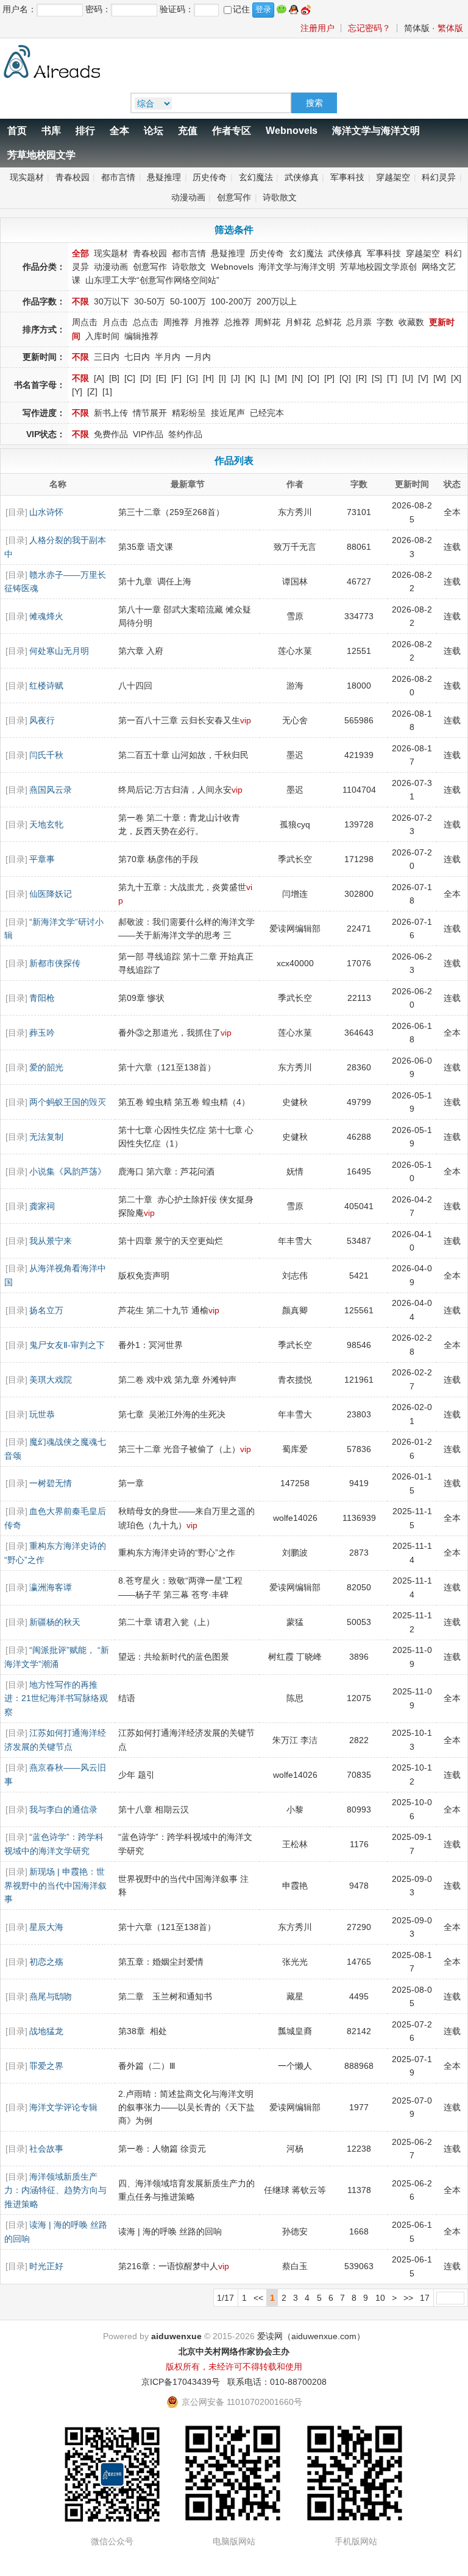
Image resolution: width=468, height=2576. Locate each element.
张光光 (295, 1962)
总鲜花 (328, 322)
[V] (423, 378)
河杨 (295, 2149)
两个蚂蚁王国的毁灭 (68, 1102)
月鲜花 (298, 322)
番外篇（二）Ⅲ (147, 2066)
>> (408, 2298)
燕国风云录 (51, 790)
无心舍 (295, 720)
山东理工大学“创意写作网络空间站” (152, 280)
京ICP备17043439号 (181, 2382)
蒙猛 (295, 1622)
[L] (265, 378)
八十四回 (135, 686)
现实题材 (27, 177)
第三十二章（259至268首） (171, 512)
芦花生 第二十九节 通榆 (163, 1310)
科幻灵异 (439, 177)
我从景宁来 (51, 1241)
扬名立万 (46, 1310)
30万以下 (112, 301)
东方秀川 (295, 512)
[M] (281, 378)
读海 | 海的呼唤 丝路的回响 (170, 2231)
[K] (250, 378)
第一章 (131, 1483)
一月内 (198, 357)
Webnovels (292, 131)
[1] (107, 391)
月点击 (115, 322)
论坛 (154, 131)
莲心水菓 (295, 651)
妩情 (295, 1171)
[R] (361, 378)
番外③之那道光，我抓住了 (169, 1033)
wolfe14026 (295, 1518)
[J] (236, 378)
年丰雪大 (295, 1241)
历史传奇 (210, 177)
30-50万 (150, 301)
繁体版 (450, 28)
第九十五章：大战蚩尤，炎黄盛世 (182, 887)
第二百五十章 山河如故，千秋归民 (183, 755)
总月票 (359, 322)
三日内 (107, 357)
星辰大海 (46, 1927)
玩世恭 (42, 1414)
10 (380, 2298)
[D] (146, 378)
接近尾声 (228, 413)
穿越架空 (393, 177)
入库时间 (102, 336)
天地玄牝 (46, 824)
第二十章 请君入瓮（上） (166, 1622)
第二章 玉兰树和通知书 (165, 1996)
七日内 (137, 357)
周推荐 (176, 322)
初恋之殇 (46, 1962)
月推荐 (207, 322)
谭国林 (295, 581)
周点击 (85, 322)
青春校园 (73, 177)
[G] (192, 378)
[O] (314, 378)
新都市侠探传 (55, 963)
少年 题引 (136, 1775)
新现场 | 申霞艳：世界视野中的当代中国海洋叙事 (55, 1885)
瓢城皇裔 (295, 2031)
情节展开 (150, 413)
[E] (161, 378)
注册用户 (317, 28)
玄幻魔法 (256, 177)
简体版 (417, 28)
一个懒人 (295, 2066)
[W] (440, 378)
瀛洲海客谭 (51, 1587)
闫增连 (295, 894)
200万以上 (277, 301)
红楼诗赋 (46, 686)
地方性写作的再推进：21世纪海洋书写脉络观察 (56, 1698)
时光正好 (46, 2266)
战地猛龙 (46, 2031)
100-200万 (231, 301)
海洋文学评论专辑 (63, 2107)
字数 (385, 322)
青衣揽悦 (295, 1380)
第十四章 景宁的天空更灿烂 (171, 1241)
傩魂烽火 (46, 616)
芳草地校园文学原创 (378, 267)
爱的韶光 (46, 1067)
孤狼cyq (295, 824)
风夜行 (42, 720)
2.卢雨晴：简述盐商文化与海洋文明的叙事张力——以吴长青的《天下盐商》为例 (186, 2107)
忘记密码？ (369, 28)
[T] (392, 378)
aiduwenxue (176, 2336)
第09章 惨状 (141, 998)
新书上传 (111, 413)
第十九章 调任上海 (155, 581)
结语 (127, 1698)
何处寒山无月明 (59, 651)
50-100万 (188, 301)
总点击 (146, 322)
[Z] (92, 391)
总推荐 (237, 322)
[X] (456, 378)
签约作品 (185, 434)
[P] (329, 378)
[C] (130, 378)
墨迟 (295, 755)
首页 (17, 131)
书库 (51, 131)
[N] (297, 378)
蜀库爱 (295, 1449)
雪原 (295, 616)
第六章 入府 (141, 651)
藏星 (295, 1996)
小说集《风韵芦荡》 (68, 1171)
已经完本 (267, 413)
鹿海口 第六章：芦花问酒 (166, 1171)
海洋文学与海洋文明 (376, 131)
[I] (222, 378)
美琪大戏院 (51, 1380)
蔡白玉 (295, 2266)
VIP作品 (148, 434)
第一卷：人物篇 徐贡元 (162, 2149)
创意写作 (234, 197)
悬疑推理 (164, 177)
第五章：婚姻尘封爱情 (161, 1962)
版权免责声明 (144, 1276)
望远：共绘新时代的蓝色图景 (174, 1657)
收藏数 (411, 322)
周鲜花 (268, 322)
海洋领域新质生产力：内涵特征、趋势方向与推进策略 (55, 2190)
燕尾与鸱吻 (51, 1996)
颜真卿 (295, 1310)
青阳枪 (42, 998)
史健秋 (295, 1137)
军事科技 (347, 177)
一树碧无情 (51, 1483)
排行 (85, 131)
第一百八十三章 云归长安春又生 (179, 720)
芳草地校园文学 (41, 155)
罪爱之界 (46, 2066)
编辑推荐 (141, 336)
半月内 (168, 357)
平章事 (42, 859)
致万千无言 (295, 547)
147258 (295, 1483)
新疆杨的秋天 (55, 1622)
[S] (377, 378)
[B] (114, 378)
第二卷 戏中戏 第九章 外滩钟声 (177, 1380)
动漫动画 (188, 197)
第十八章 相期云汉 (154, 1809)
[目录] (16, 512)
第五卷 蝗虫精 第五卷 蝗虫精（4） (184, 1102)
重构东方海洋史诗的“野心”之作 (177, 1553)
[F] (176, 378)
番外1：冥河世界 (151, 1345)
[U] (408, 378)
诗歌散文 (280, 197)
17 (425, 2298)
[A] (99, 378)
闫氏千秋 (46, 755)
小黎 (295, 1809)
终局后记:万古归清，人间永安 (175, 790)
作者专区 (232, 131)
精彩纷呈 (189, 413)
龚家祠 (42, 1206)
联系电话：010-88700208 (277, 2382)
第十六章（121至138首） (167, 1067)
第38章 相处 (143, 2031)
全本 (119, 131)
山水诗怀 (46, 512)
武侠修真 (302, 177)
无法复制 (46, 1137)
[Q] (345, 378)
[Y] (77, 391)
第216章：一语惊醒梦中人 (168, 2266)
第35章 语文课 (146, 547)
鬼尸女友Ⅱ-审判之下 (67, 1345)
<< (258, 2298)
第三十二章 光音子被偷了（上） (179, 1449)
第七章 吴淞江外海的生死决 (172, 1414)
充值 (188, 131)
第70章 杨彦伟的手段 (158, 859)
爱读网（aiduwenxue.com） (311, 2336)
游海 (295, 686)
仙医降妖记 (51, 894)
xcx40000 (295, 963)
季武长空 (295, 859)
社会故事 (46, 2149)
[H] (208, 378)
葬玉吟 (42, 1033)
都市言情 (118, 177)
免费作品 (111, 434)
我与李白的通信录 (63, 1809)
